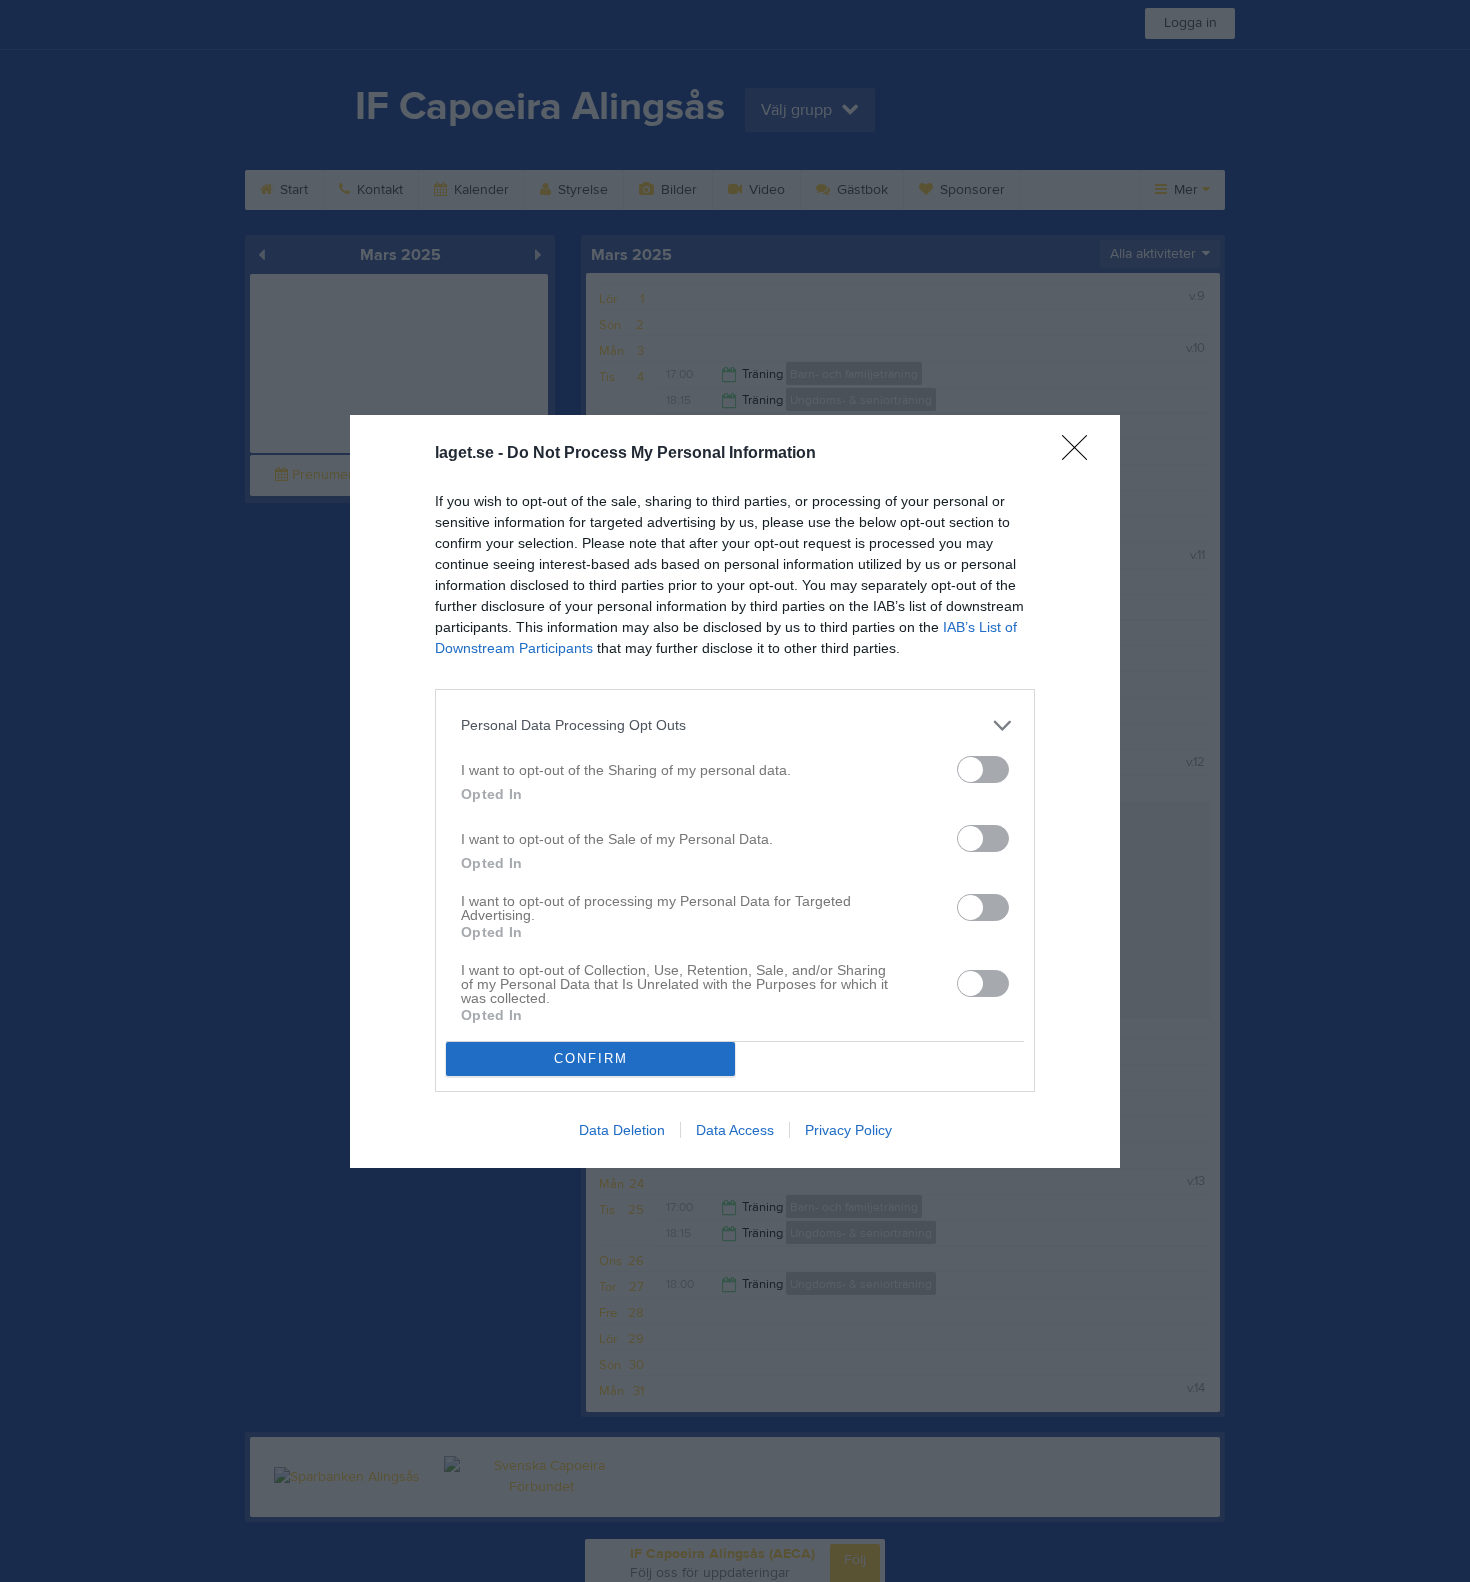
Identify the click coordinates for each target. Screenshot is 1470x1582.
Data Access (735, 1130)
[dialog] (735, 791)
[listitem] (735, 725)
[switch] (983, 769)
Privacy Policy (848, 1130)
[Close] (1081, 454)
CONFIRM (591, 1058)
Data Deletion (622, 1130)
